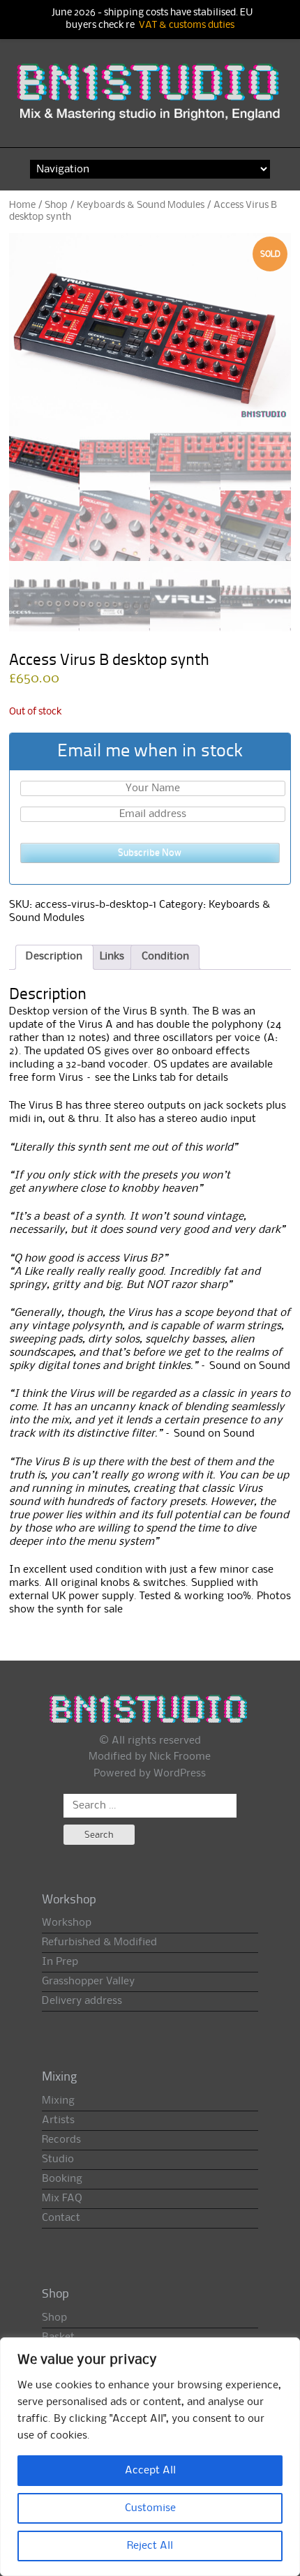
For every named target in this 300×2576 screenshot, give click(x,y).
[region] (150, 2457)
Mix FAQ (62, 2199)
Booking (62, 2179)
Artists (58, 2120)
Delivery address (82, 2001)
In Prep (60, 1962)
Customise (150, 2508)
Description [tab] (54, 957)
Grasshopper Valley (88, 1982)
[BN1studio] (150, 100)
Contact (61, 2218)
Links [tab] (112, 957)
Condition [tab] (165, 957)
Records (61, 2140)
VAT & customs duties (187, 25)
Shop (56, 205)
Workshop (67, 1923)
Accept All (150, 2471)
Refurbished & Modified (99, 1942)
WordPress (180, 1774)
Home (22, 205)
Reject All (150, 2546)
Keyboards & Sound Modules (141, 205)
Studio (58, 2159)
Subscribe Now (150, 853)
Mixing (58, 2101)
